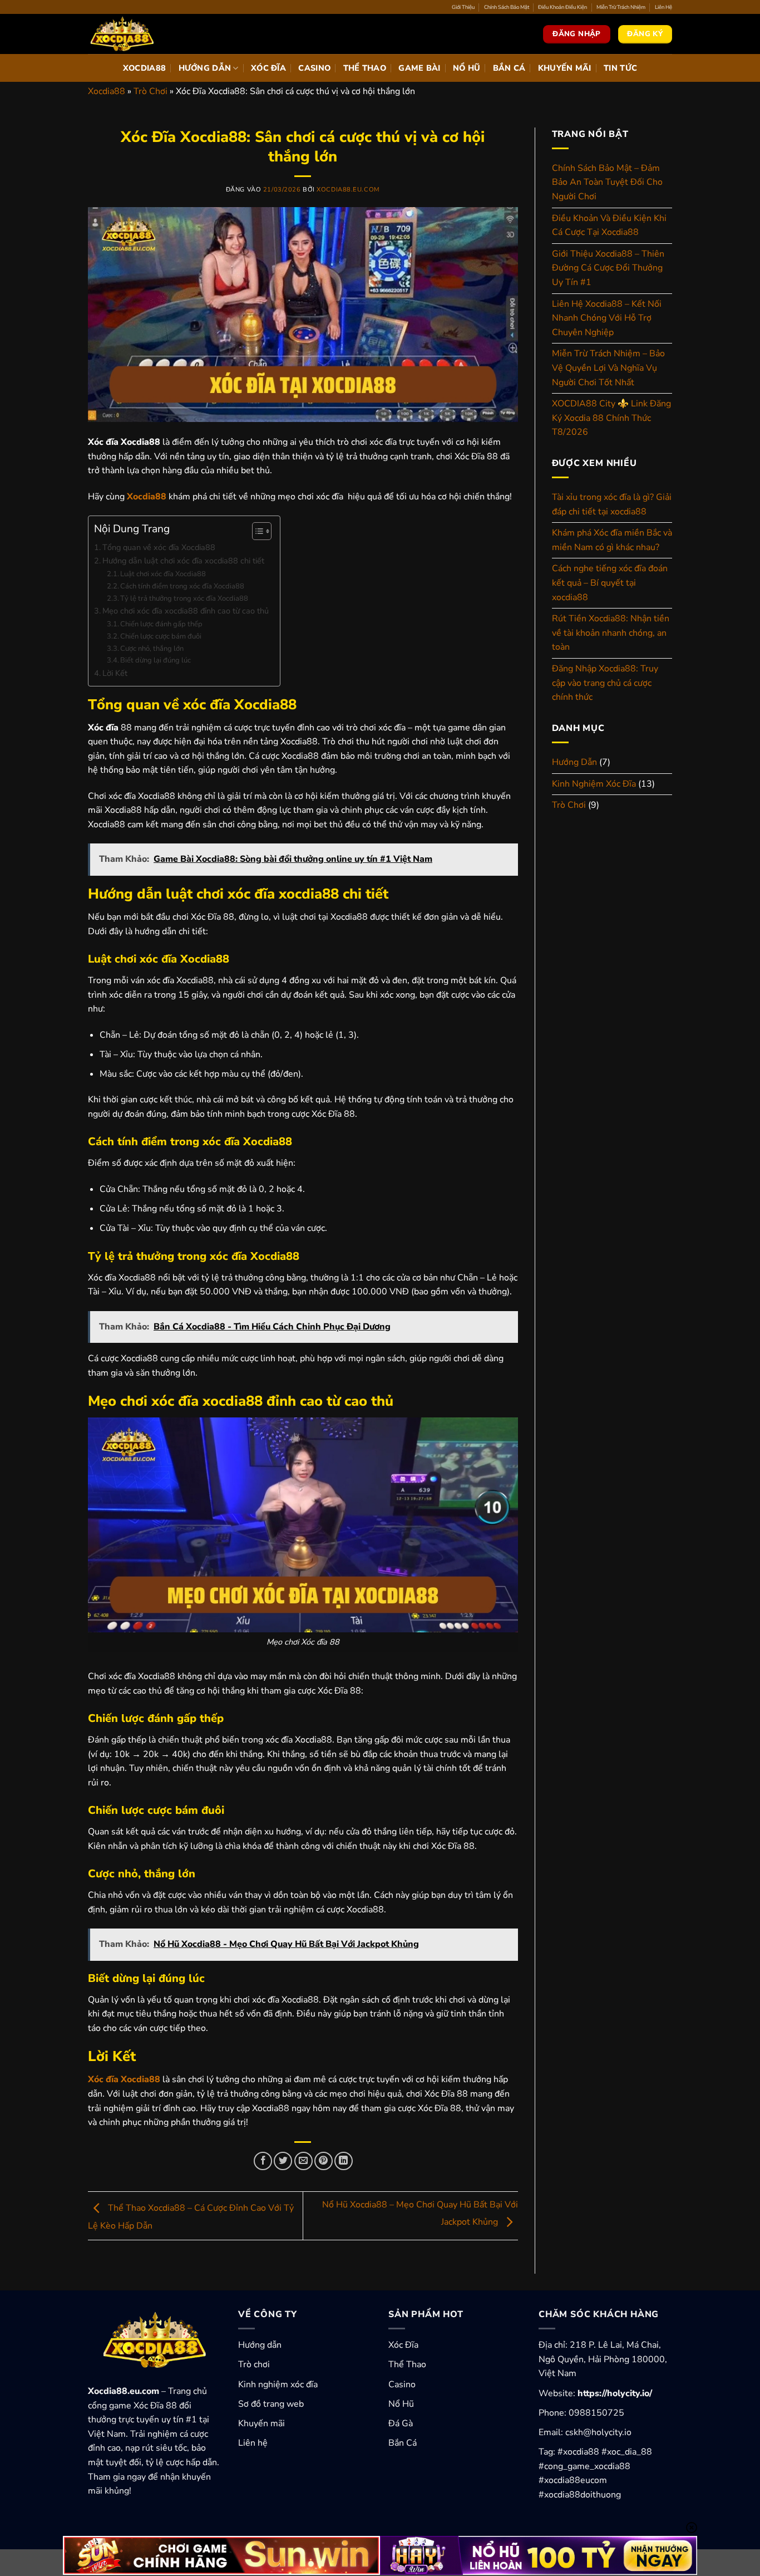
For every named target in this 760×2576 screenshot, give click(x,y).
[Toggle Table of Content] (256, 531)
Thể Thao (365, 68)
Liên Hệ (663, 7)
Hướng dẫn (260, 2345)
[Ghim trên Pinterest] (324, 2161)
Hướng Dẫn (205, 68)
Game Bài (419, 68)
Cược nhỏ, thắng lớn (152, 649)
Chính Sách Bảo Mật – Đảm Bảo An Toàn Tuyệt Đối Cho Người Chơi (607, 182)
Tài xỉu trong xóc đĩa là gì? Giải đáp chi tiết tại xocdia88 (612, 504)
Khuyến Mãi (565, 68)
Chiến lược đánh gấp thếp (161, 624)
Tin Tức (620, 68)
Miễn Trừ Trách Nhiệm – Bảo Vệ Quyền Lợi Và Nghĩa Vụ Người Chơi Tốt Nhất (608, 368)
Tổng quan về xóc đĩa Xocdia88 (159, 547)
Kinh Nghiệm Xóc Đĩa (594, 784)
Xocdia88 (107, 91)
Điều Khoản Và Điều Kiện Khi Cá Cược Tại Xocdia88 (609, 225)
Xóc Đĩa (268, 68)
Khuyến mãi (261, 2423)
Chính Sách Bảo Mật (507, 7)
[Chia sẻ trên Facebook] (263, 2161)
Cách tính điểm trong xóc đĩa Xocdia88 (182, 586)
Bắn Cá (509, 68)
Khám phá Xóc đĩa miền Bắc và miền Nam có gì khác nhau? (612, 540)
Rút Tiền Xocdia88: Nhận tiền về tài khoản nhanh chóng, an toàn (611, 633)
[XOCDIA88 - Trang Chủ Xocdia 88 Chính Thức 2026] (144, 34)
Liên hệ (253, 2443)
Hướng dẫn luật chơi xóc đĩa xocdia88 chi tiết (183, 561)
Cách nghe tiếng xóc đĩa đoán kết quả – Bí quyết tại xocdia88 (610, 583)
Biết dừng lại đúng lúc (156, 660)
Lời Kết (115, 673)
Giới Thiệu (463, 7)
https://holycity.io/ (615, 2393)
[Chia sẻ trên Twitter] (283, 2161)
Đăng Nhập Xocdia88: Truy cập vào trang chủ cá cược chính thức (605, 683)
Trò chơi (254, 2364)
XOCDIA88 (144, 68)
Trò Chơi (150, 91)
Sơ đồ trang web (271, 2404)
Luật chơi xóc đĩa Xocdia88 (163, 574)
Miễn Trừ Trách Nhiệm (621, 7)
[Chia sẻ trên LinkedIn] (344, 2161)
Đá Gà (401, 2423)
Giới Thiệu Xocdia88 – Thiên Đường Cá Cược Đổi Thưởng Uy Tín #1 (608, 268)
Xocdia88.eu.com (348, 190)
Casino (314, 68)
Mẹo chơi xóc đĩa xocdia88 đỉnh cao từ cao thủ (186, 611)
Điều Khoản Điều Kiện (562, 7)
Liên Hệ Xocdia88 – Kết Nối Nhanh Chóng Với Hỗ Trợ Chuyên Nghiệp (607, 318)
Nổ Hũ (467, 68)
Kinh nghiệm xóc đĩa (278, 2384)
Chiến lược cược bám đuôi (161, 636)
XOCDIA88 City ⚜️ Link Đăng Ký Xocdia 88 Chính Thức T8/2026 (611, 418)
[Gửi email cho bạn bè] (303, 2161)
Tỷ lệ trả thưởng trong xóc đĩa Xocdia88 (184, 598)
